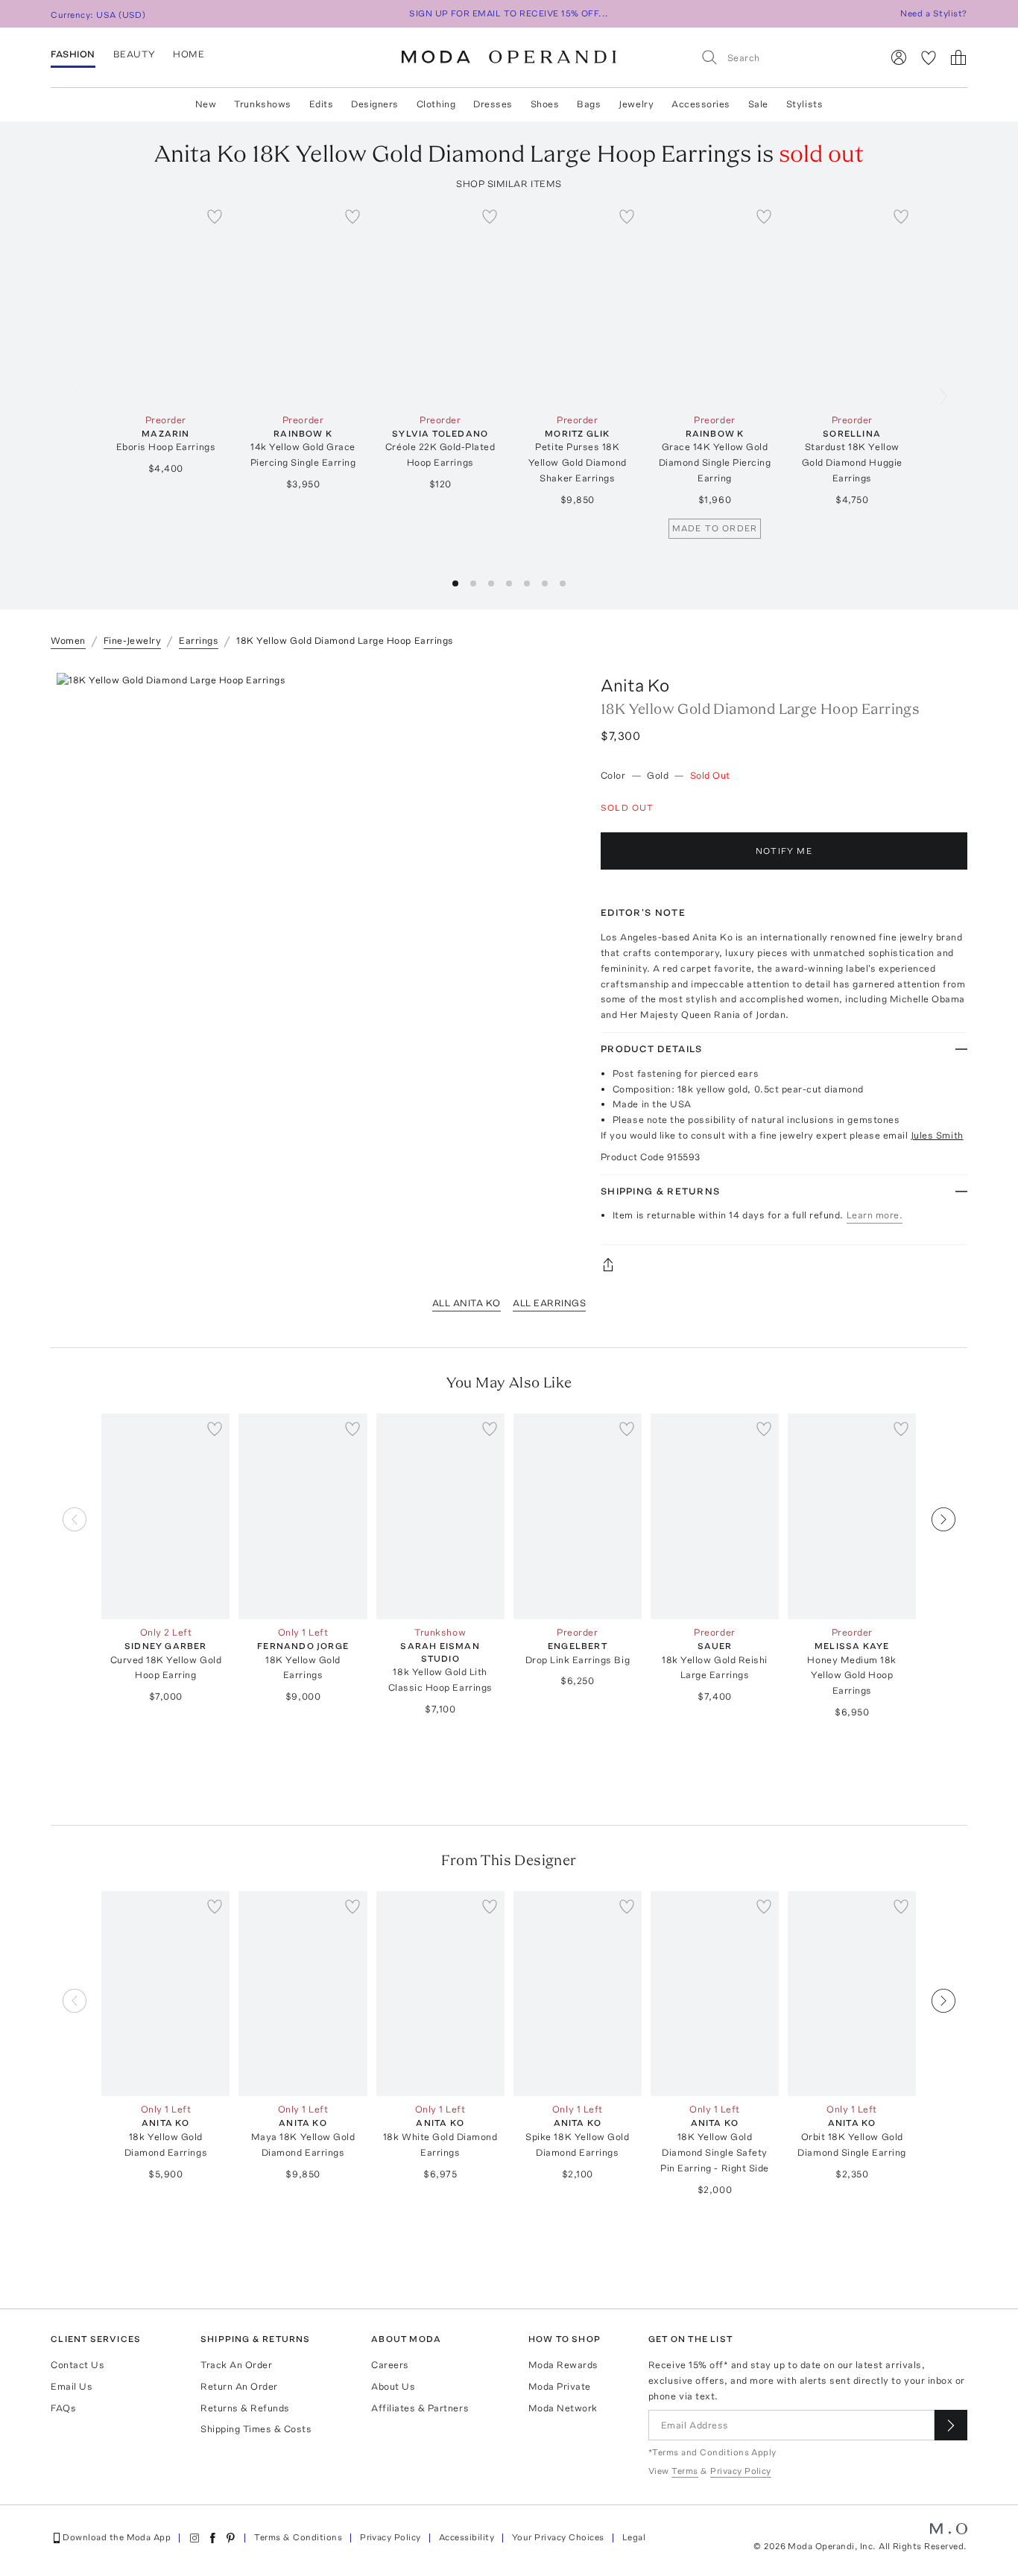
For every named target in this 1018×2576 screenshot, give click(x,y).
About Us (393, 2386)
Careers (390, 2365)
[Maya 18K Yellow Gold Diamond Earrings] (303, 1994)
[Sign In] (899, 57)
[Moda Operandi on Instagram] (195, 2538)
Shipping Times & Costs (256, 2429)
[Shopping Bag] (958, 57)
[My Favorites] (929, 57)
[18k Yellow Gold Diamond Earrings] (165, 1994)
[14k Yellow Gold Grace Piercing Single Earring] (303, 304)
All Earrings (549, 1303)
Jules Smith (937, 1135)
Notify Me (784, 851)
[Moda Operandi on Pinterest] (230, 2538)
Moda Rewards (563, 2365)
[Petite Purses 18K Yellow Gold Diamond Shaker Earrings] (578, 304)
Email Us (72, 2386)
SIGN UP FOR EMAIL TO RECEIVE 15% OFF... (509, 13)
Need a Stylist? (933, 13)
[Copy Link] (784, 1265)
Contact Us (78, 2365)
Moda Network (563, 2408)
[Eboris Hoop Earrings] (165, 304)
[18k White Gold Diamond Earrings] (440, 1994)
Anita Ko (635, 685)
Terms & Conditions (298, 2537)
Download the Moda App (117, 2537)
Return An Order (239, 2386)
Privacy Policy (391, 2537)
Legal (634, 2537)
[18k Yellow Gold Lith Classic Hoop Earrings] (440, 1516)
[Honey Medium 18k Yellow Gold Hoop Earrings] (852, 1516)
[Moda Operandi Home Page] (509, 57)
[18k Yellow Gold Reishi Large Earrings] (715, 1516)
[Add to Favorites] (215, 216)
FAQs (63, 2408)
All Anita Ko (467, 1303)
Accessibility (467, 2537)
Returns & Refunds (245, 2408)
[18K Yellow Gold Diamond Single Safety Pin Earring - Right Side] (715, 1994)
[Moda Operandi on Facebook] (212, 2538)
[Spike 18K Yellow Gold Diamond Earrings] (578, 1994)
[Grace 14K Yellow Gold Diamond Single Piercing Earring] (715, 304)
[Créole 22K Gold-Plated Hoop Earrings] (440, 304)
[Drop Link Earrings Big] (578, 1516)
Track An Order (236, 2365)
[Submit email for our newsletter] (951, 2425)
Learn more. (875, 1215)
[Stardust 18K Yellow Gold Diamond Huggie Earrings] (852, 304)
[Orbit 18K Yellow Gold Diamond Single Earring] (852, 1994)
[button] (455, 583)
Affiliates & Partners (420, 2408)
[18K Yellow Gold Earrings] (303, 1516)
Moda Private (560, 2386)
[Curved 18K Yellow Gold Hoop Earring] (165, 1516)
